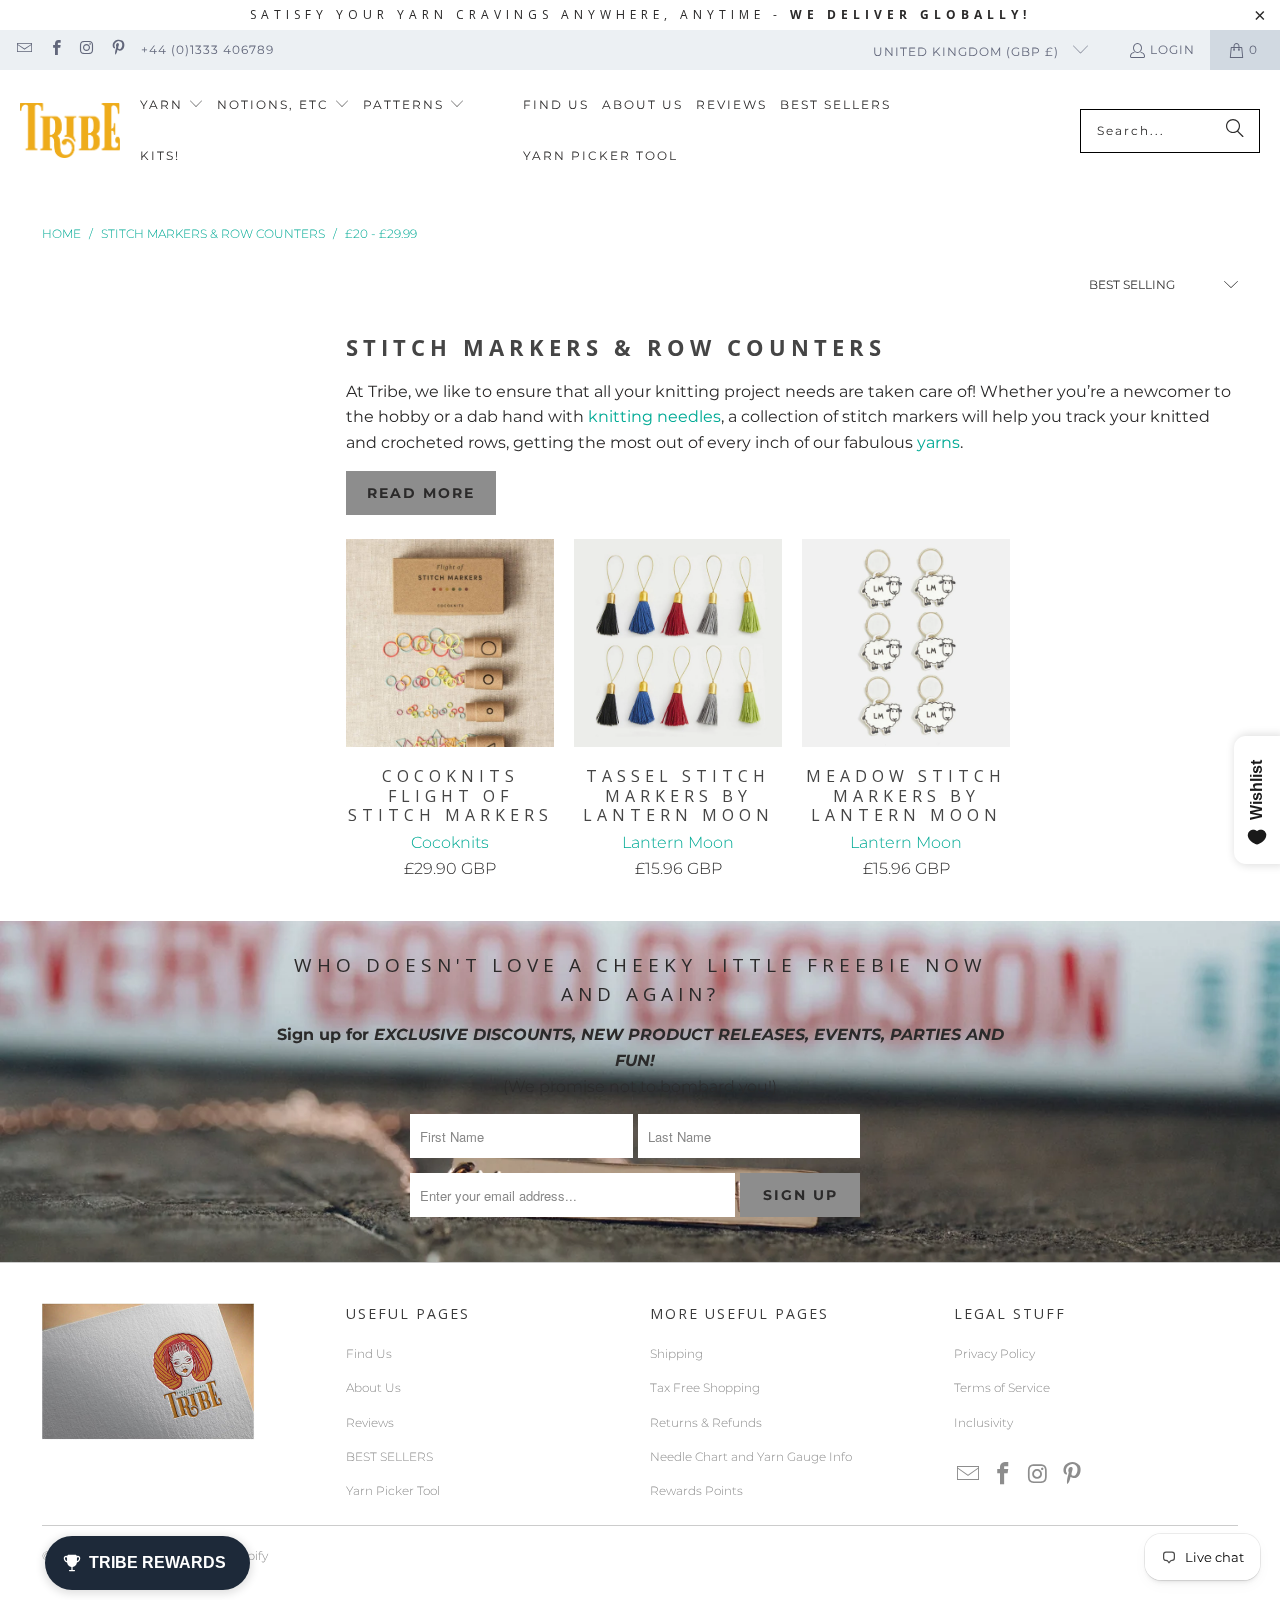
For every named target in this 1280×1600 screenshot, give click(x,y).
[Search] (1235, 131)
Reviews (370, 1422)
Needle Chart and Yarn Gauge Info (751, 1456)
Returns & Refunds (706, 1422)
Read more (421, 493)
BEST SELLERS (389, 1456)
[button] (172, 105)
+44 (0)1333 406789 (207, 49)
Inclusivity (983, 1422)
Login (1172, 49)
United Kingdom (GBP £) (968, 51)
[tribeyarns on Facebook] (54, 49)
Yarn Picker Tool (393, 1490)
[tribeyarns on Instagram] (86, 49)
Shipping (676, 1353)
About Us (373, 1387)
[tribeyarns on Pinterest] (117, 49)
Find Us (369, 1353)
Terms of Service (1002, 1387)
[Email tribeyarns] (23, 49)
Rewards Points (696, 1490)
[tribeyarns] (70, 130)
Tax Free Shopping (705, 1387)
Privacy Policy (994, 1353)
